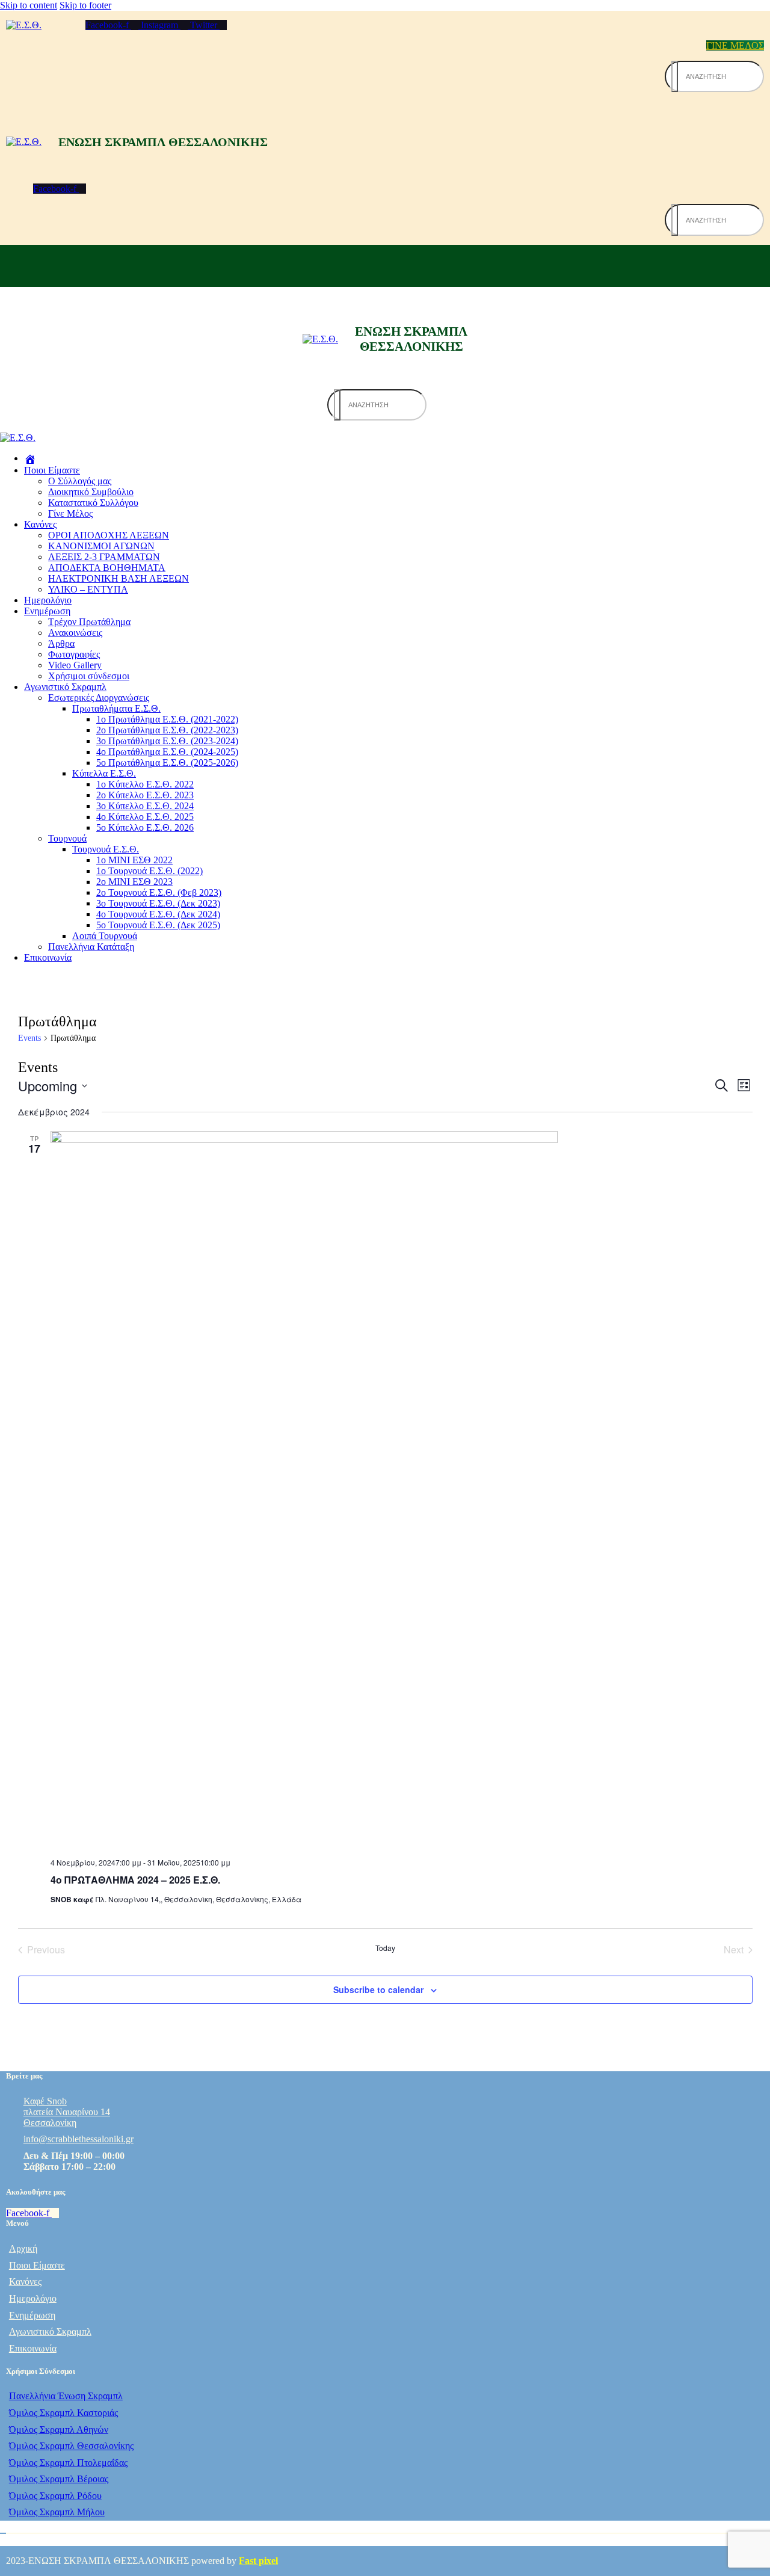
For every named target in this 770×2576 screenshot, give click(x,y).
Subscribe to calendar (378, 1989)
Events (29, 1038)
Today (385, 1948)
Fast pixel (258, 2561)
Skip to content (29, 5)
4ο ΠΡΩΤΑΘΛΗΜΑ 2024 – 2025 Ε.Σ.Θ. (135, 1880)
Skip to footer (85, 5)
